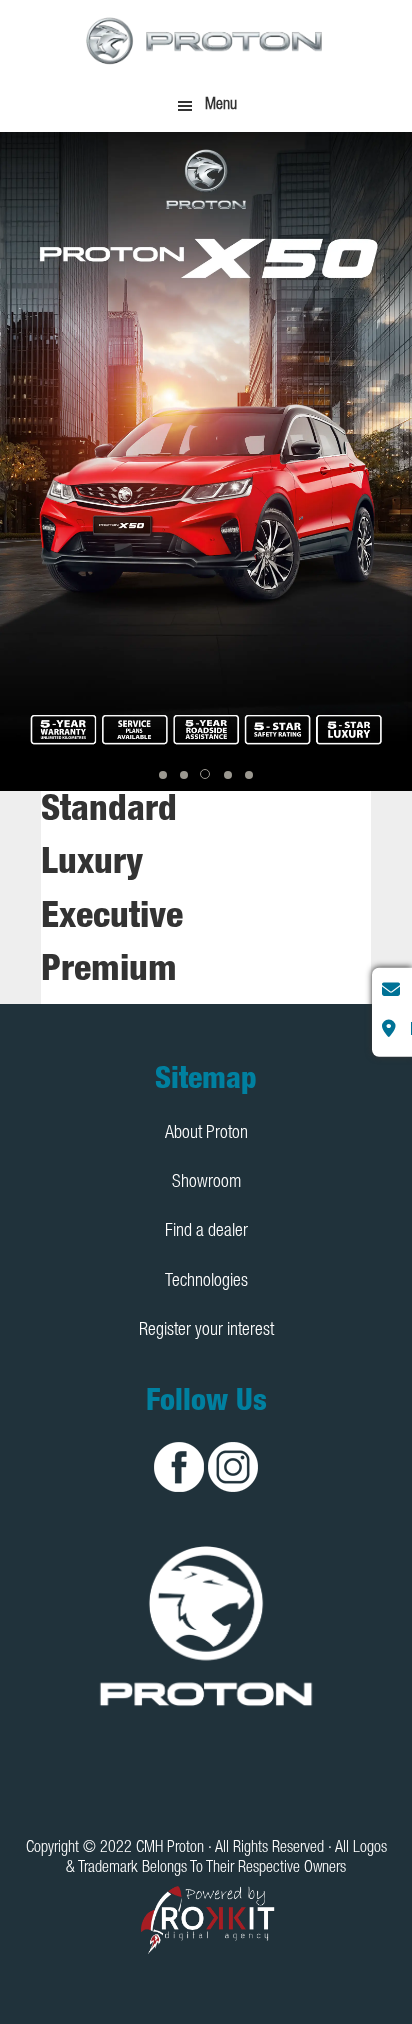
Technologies (206, 1282)
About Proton (206, 1134)
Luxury (92, 865)
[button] (163, 775)
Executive (112, 919)
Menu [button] (221, 106)
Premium (109, 972)
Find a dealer (206, 1232)
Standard (109, 812)
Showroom (206, 1183)
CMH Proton (206, 40)
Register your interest (206, 1331)
